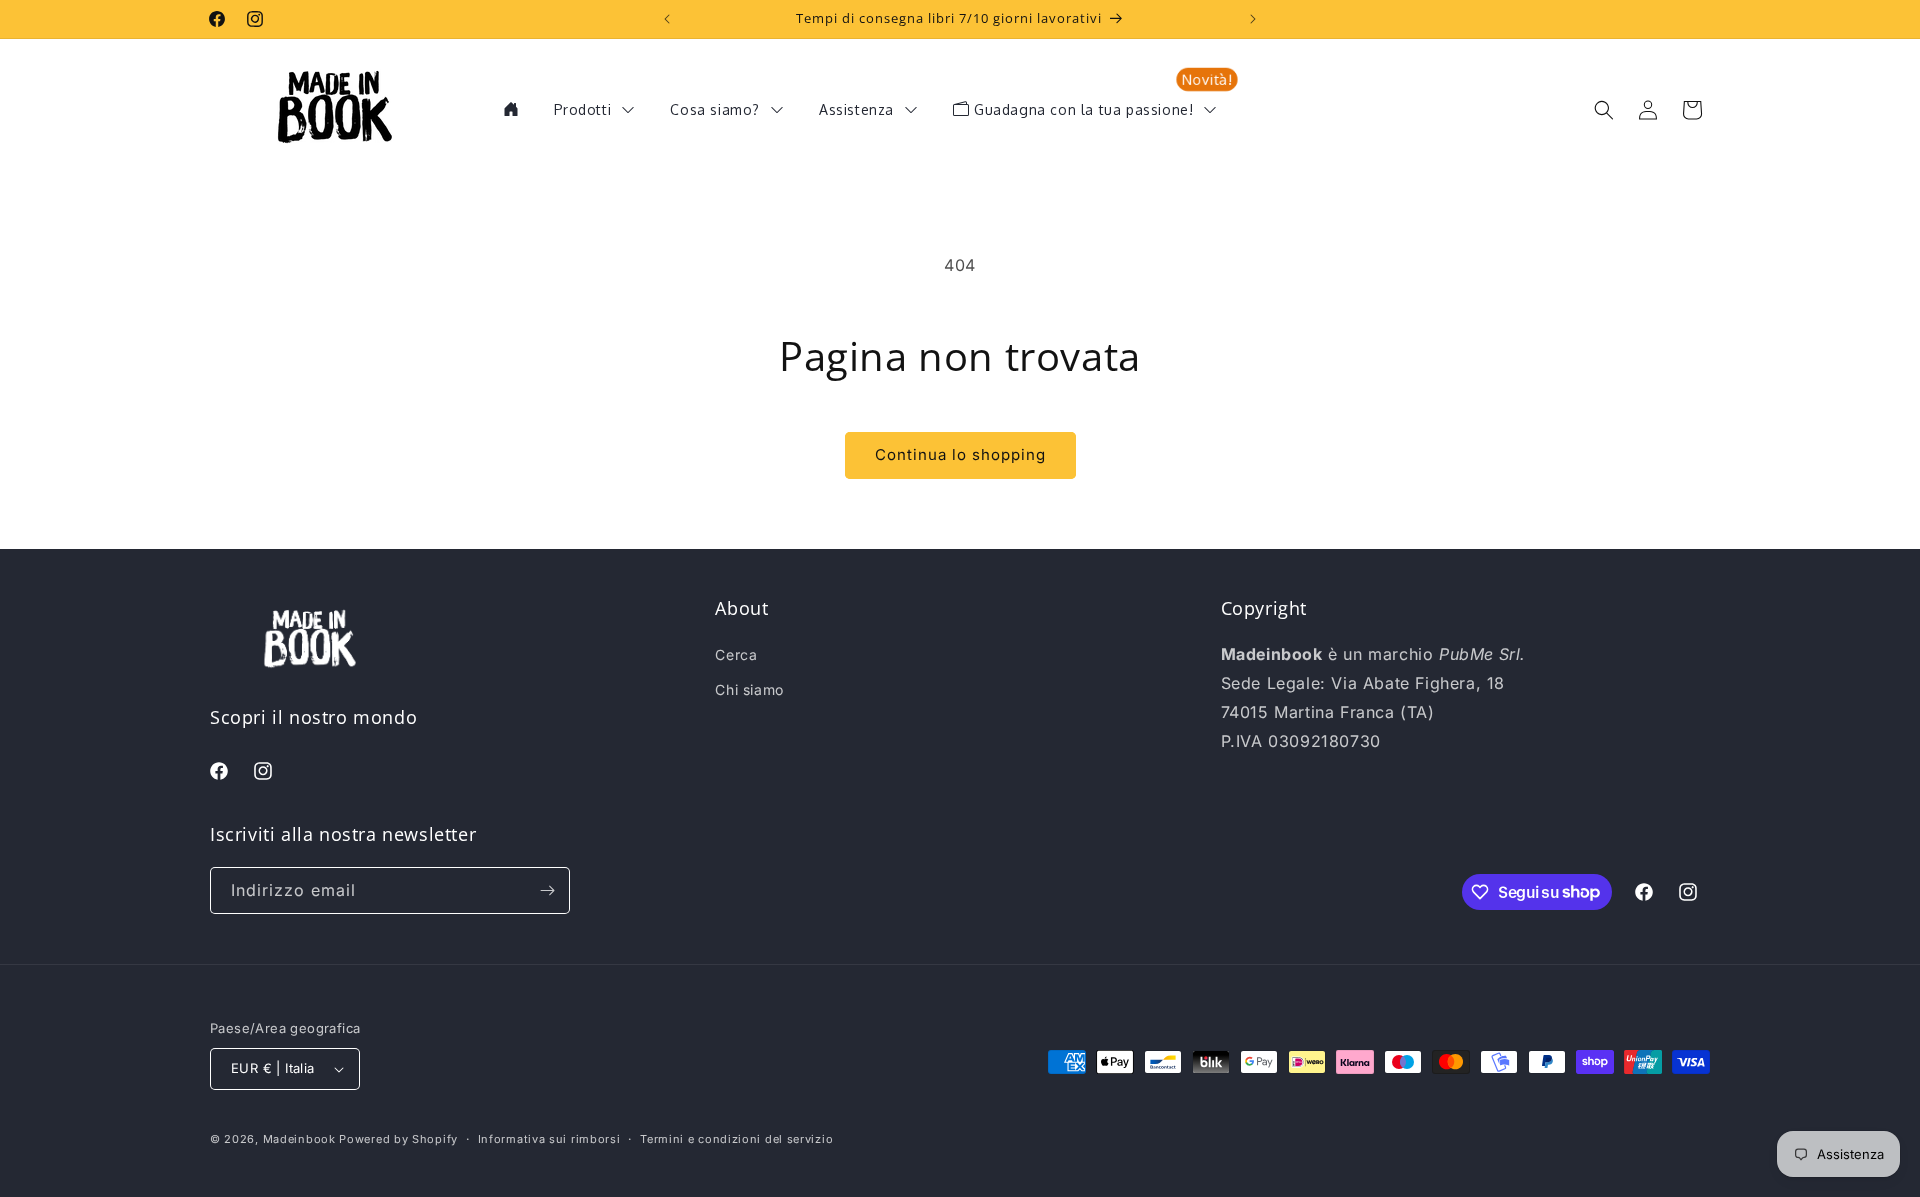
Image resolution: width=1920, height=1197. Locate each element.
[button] (1604, 110)
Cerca (736, 654)
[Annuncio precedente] (667, 19)
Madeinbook (299, 1139)
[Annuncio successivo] (1253, 19)
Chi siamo (749, 689)
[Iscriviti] (547, 890)
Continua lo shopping (960, 454)
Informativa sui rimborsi (549, 1139)
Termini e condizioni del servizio (736, 1139)
